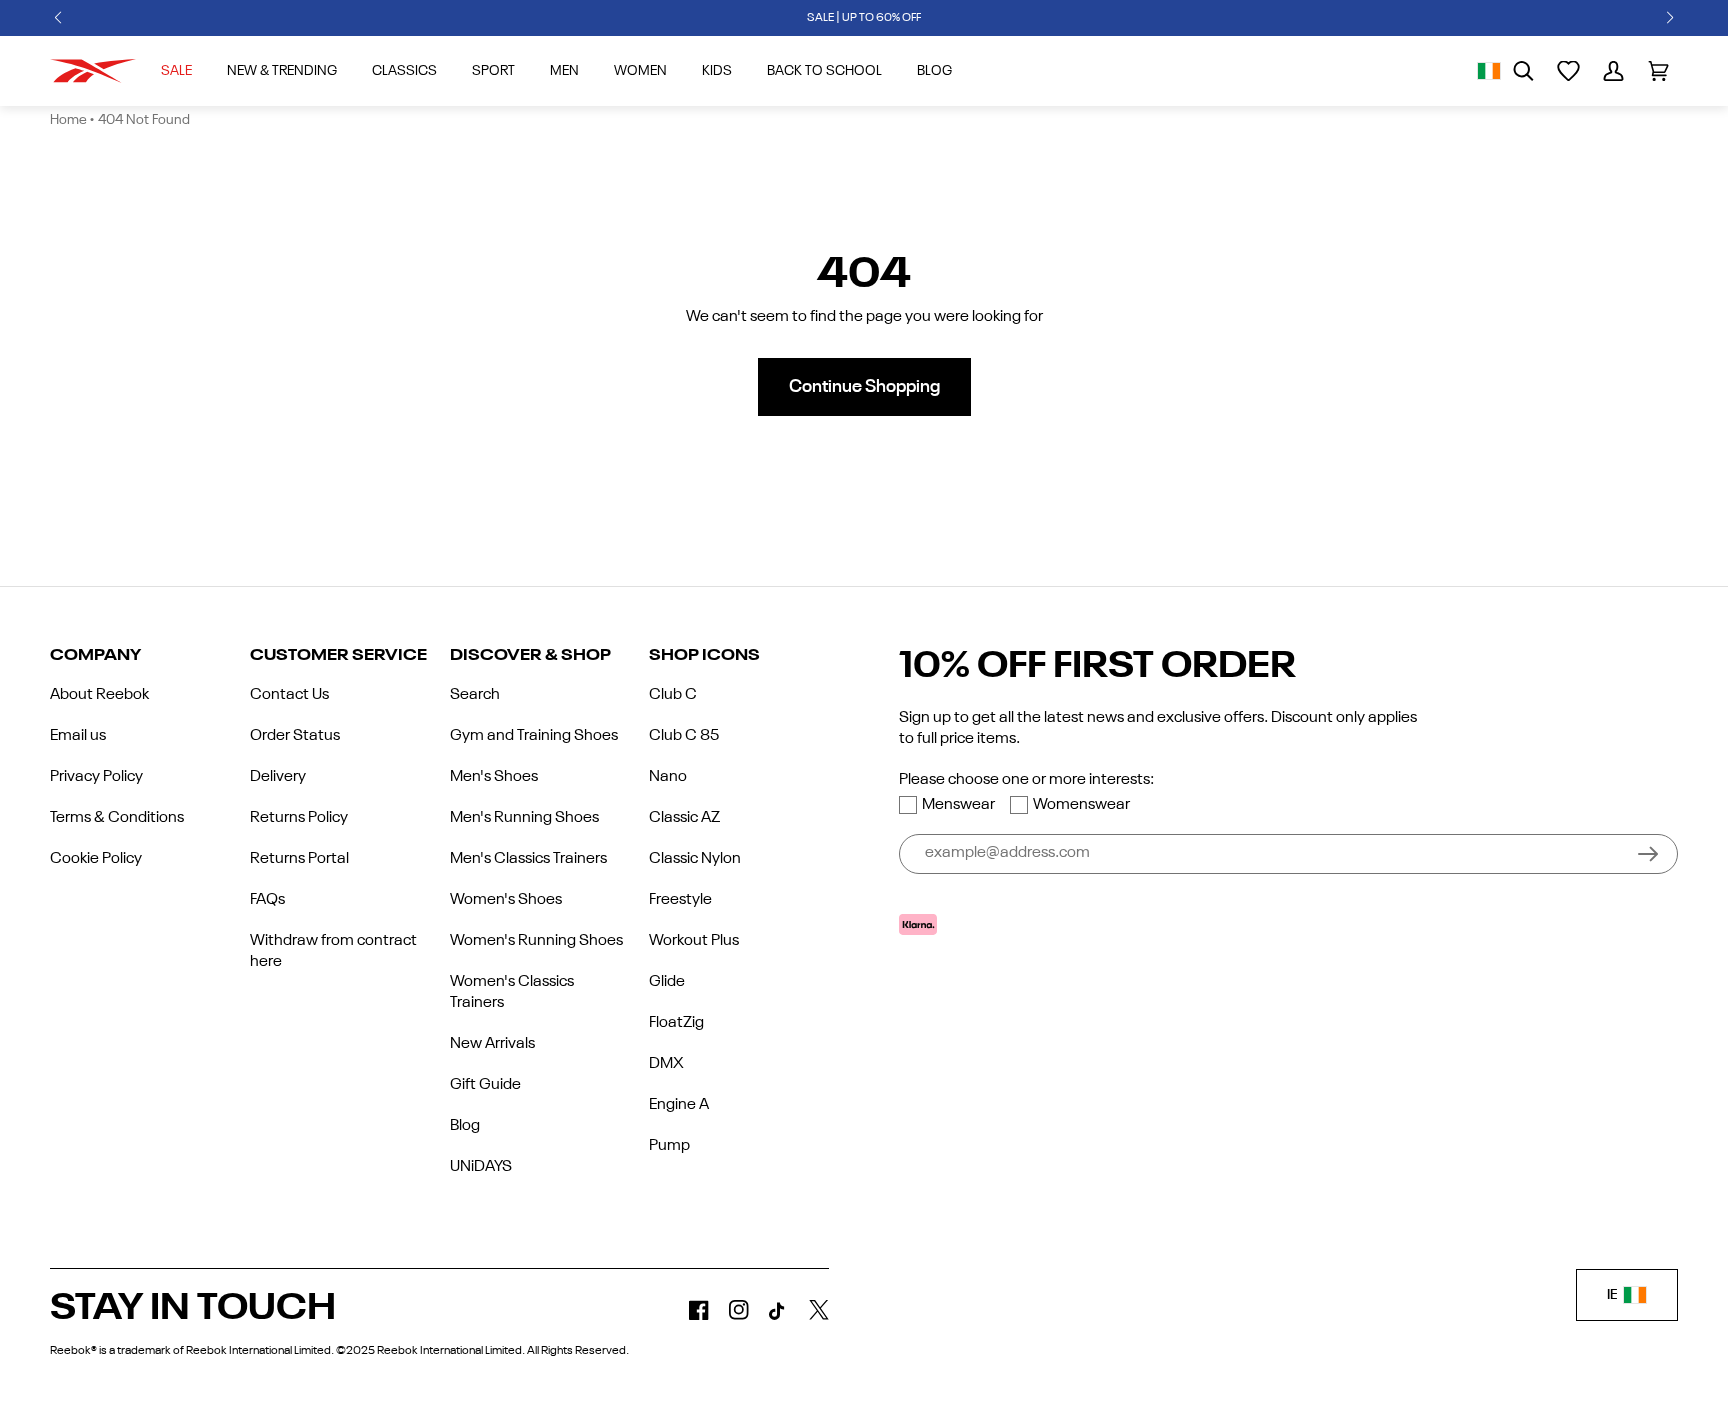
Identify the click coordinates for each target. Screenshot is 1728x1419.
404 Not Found (144, 120)
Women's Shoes (506, 900)
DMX (666, 1064)
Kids (717, 71)
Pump (669, 1146)
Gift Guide (485, 1085)
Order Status (295, 736)
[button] (58, 18)
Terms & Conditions (117, 818)
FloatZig (676, 1023)
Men (564, 71)
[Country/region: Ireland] (1489, 71)
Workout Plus (694, 941)
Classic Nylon (695, 859)
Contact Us (289, 695)
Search (475, 695)
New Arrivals (492, 1044)
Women (640, 71)
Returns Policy (299, 818)
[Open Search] (1523, 71)
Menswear (958, 805)
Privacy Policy (96, 777)
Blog (465, 1126)
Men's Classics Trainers (528, 859)
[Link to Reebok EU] (93, 71)
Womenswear (1081, 805)
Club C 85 (684, 736)
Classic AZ (684, 818)
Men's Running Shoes (524, 818)
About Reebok (99, 695)
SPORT (493, 71)
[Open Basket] (1658, 71)
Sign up (1648, 854)
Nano (668, 777)
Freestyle (680, 900)
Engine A (679, 1105)
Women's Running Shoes (536, 941)
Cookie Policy (96, 859)
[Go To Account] (1613, 71)
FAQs (267, 900)
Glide (667, 982)
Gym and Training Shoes (534, 736)
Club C (673, 695)
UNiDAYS (481, 1167)
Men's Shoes (494, 777)
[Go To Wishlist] (1568, 71)
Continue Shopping (864, 387)
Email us (78, 736)
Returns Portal (299, 859)
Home (68, 120)
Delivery (278, 777)
